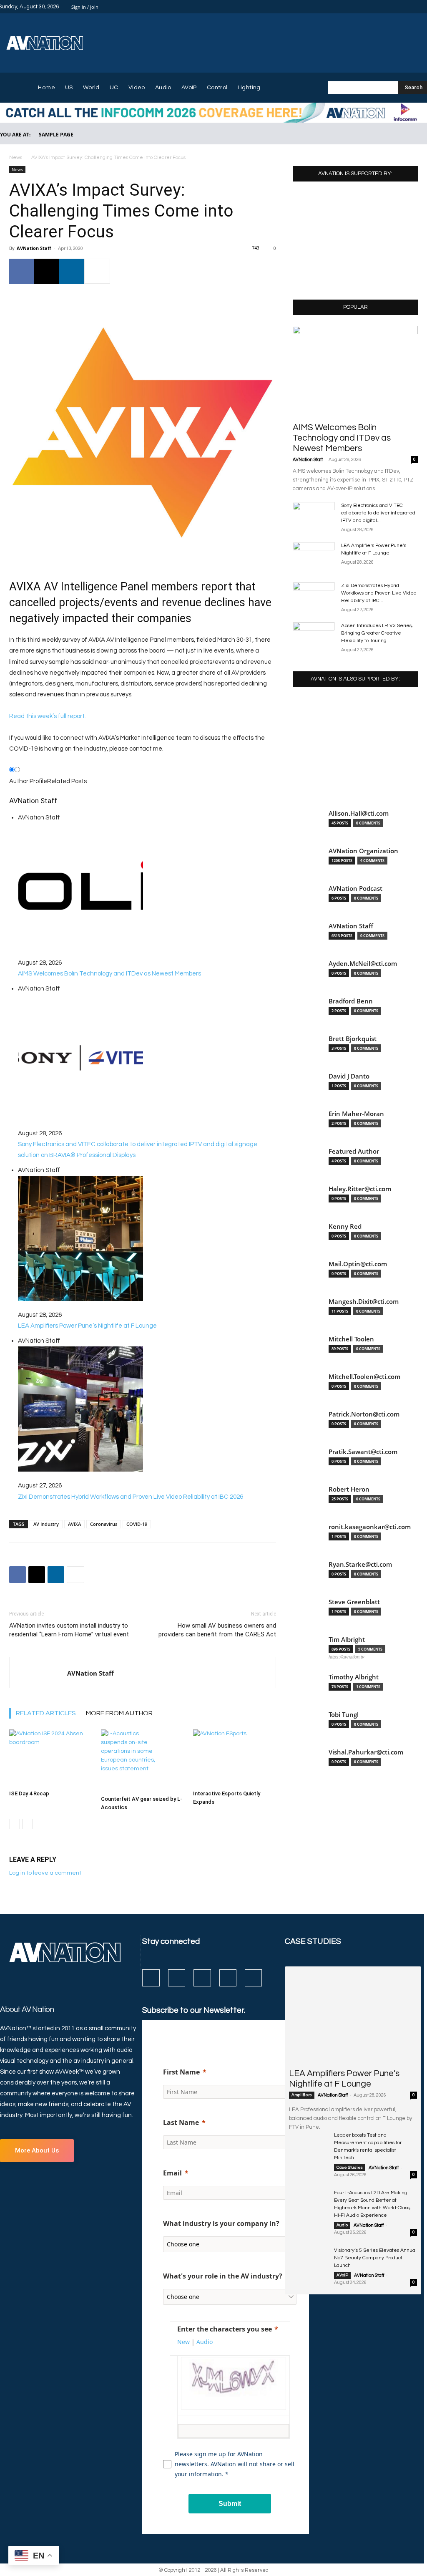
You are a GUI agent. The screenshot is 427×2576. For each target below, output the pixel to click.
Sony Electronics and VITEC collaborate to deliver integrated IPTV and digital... (378, 513)
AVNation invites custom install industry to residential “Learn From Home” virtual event (69, 1630)
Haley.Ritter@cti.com (360, 1189)
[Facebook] (384, 7)
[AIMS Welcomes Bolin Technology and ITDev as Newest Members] (355, 371)
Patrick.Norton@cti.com (364, 1414)
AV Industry (46, 1524)
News (16, 158)
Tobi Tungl (344, 1715)
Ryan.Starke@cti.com (360, 1564)
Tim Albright (347, 1640)
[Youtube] (253, 1978)
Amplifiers (302, 2095)
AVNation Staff (34, 248)
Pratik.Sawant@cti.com (363, 1452)
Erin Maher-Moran (356, 1114)
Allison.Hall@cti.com (359, 813)
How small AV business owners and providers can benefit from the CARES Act (217, 1630)
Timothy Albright (354, 1677)
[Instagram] (394, 7)
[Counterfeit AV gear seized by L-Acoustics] (142, 1761)
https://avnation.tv (347, 1657)
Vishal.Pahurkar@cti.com (366, 1752)
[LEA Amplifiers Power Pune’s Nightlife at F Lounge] (314, 557)
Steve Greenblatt (354, 1602)
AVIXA (74, 1524)
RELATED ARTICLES (46, 1713)
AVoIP (342, 2275)
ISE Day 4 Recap (29, 1793)
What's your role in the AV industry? (223, 2276)
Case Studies (350, 2168)
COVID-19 (137, 1524)
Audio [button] (205, 2342)
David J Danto (349, 1076)
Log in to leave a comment (45, 1873)
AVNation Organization (363, 851)
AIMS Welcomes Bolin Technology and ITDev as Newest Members (342, 438)
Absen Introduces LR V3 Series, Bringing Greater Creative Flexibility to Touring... (377, 633)
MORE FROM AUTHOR (119, 1713)
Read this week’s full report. (48, 716)
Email (172, 2173)
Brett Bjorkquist (353, 1039)
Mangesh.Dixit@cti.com (364, 1302)
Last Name (181, 2122)
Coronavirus (104, 1524)
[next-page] (28, 1824)
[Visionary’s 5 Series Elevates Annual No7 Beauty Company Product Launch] (308, 2260)
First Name (181, 2072)
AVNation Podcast (355, 888)
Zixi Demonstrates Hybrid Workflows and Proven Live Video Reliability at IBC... (379, 593)
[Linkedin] (404, 7)
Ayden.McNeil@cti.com (363, 964)
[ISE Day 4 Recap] (51, 1758)
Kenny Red (345, 1226)
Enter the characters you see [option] (225, 2329)
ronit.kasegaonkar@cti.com (370, 1527)
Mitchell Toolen (351, 1339)
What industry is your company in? (221, 2223)
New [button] (183, 2342)
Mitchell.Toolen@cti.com (364, 1377)
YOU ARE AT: (15, 135)
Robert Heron (349, 1489)
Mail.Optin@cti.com (358, 1264)
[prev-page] (14, 1824)
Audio (342, 2225)
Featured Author (354, 1151)
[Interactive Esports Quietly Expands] (235, 1758)
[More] (97, 271)
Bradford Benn (351, 1001)
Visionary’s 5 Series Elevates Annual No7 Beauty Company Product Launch (375, 2258)
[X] (414, 7)
